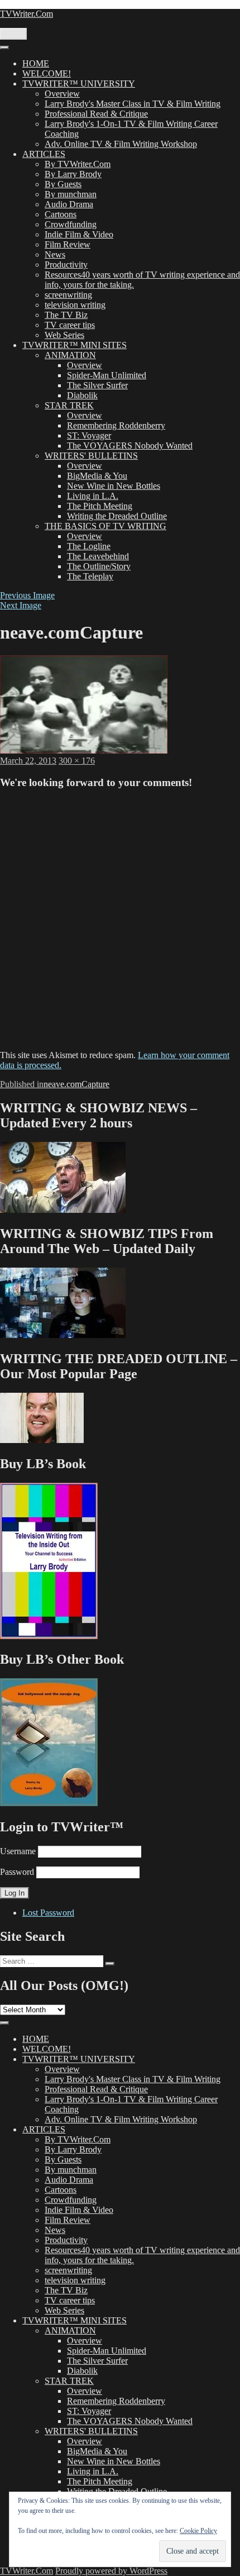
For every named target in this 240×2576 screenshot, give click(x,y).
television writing (75, 305)
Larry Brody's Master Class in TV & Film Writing (133, 104)
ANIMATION (70, 355)
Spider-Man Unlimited (107, 375)
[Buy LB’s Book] (49, 1636)
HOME (36, 63)
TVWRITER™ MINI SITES (75, 345)
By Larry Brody (73, 174)
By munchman (71, 194)
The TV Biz (66, 315)
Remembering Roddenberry (116, 425)
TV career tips (70, 325)
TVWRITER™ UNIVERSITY (79, 84)
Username (18, 1851)
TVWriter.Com (27, 14)
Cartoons (61, 214)
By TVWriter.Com (78, 164)
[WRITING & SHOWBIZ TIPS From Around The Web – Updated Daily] (63, 1335)
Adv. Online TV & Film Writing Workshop (121, 144)
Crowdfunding (71, 224)
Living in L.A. (93, 496)
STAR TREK (69, 405)
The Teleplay (90, 576)
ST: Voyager (89, 435)
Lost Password (48, 1913)
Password (17, 1872)
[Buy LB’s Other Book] (49, 1803)
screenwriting (68, 295)
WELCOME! (47, 73)
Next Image (21, 605)
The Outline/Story (99, 566)
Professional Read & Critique (96, 114)
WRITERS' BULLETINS (91, 456)
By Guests (63, 184)
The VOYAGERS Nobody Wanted (130, 446)
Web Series (64, 335)
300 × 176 (77, 761)
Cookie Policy (198, 2531)
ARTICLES (44, 154)
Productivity (66, 265)
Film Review (68, 244)
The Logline (89, 546)
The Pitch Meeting (100, 506)
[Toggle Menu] (4, 47)
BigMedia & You (97, 476)
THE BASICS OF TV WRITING (105, 526)
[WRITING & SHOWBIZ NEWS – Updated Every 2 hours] (63, 1210)
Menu (13, 34)
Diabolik (82, 395)
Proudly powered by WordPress (111, 2571)
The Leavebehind (98, 556)
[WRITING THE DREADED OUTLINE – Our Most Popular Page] (42, 1440)
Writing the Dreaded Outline (117, 516)
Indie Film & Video (79, 234)
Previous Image (27, 595)
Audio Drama (69, 204)
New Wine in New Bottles (114, 486)
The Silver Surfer (97, 385)
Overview (62, 94)
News (55, 254)
